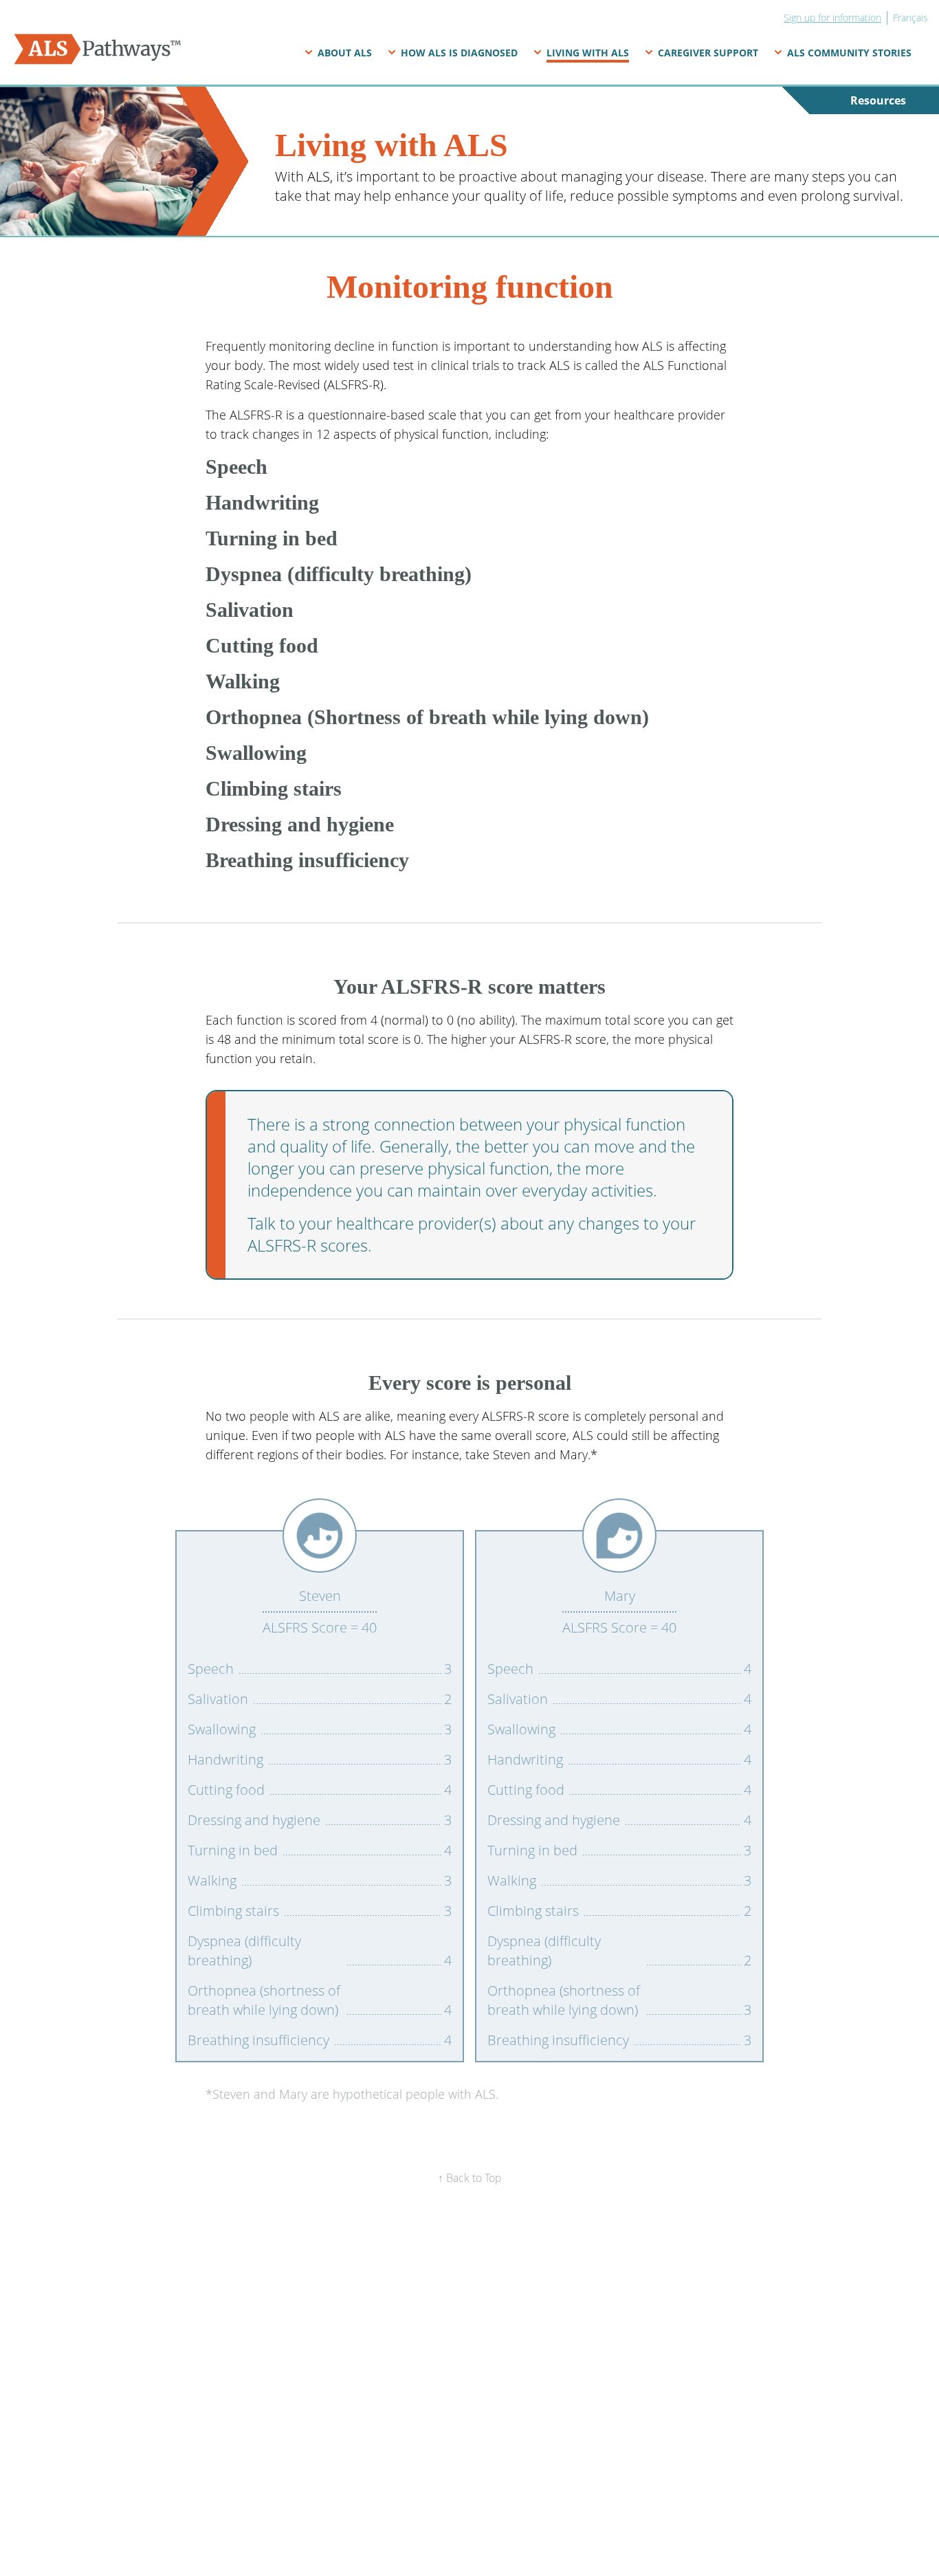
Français (910, 18)
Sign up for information (832, 18)
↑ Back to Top (470, 2178)
